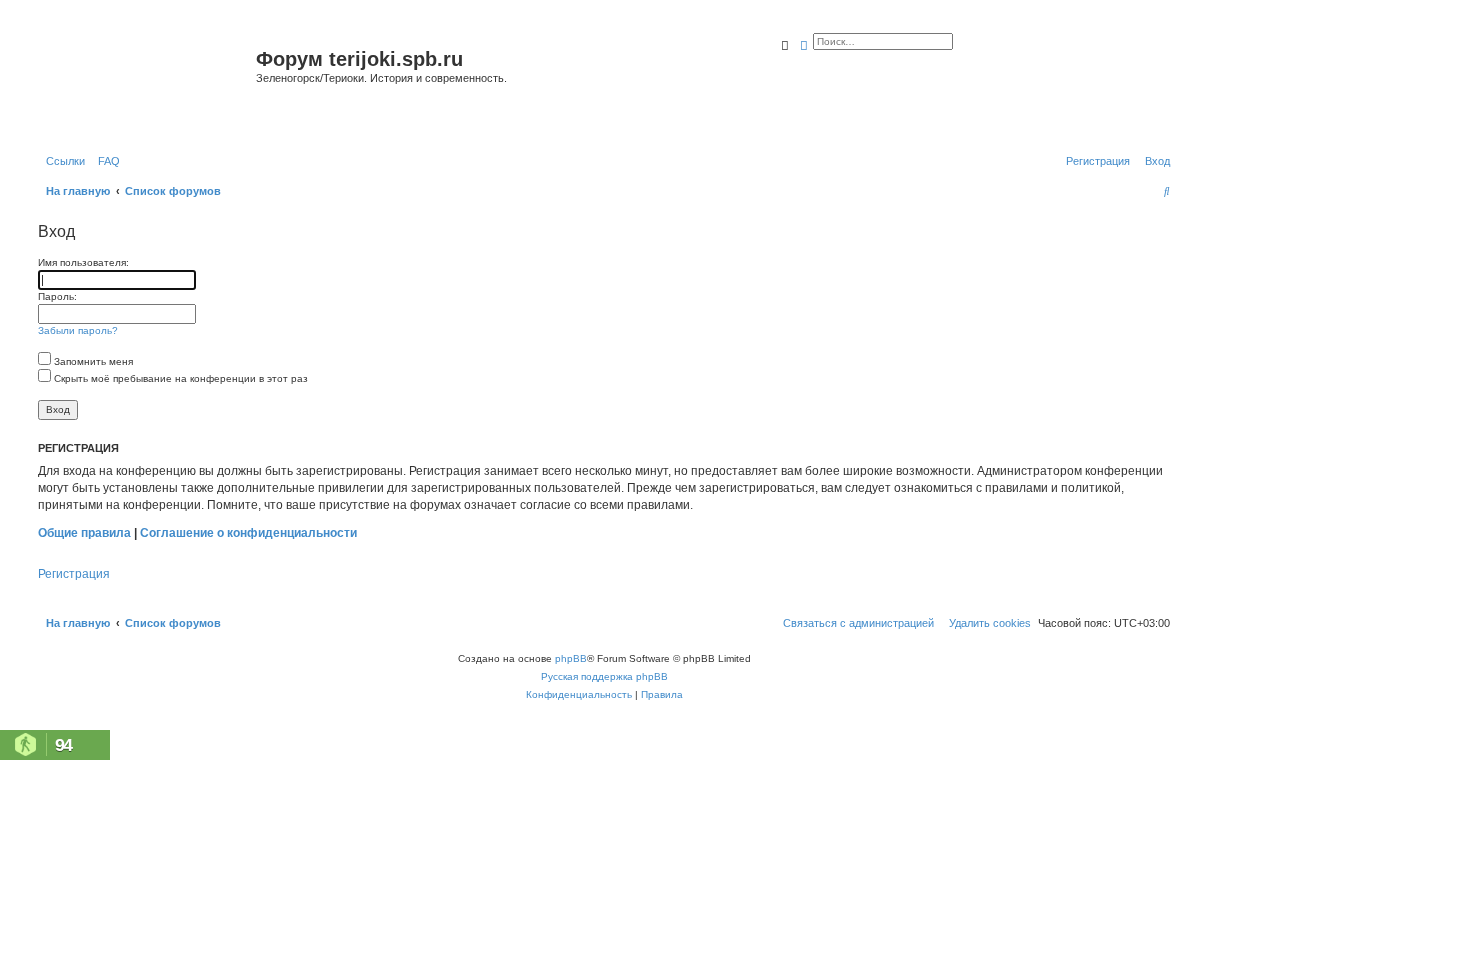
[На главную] (144, 83)
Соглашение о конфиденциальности (248, 533)
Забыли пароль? (78, 330)
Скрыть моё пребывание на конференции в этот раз (179, 378)
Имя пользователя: (83, 262)
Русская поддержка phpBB (604, 676)
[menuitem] (105, 161)
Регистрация (74, 574)
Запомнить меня (92, 361)
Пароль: (57, 296)
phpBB (571, 658)
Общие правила (84, 533)
